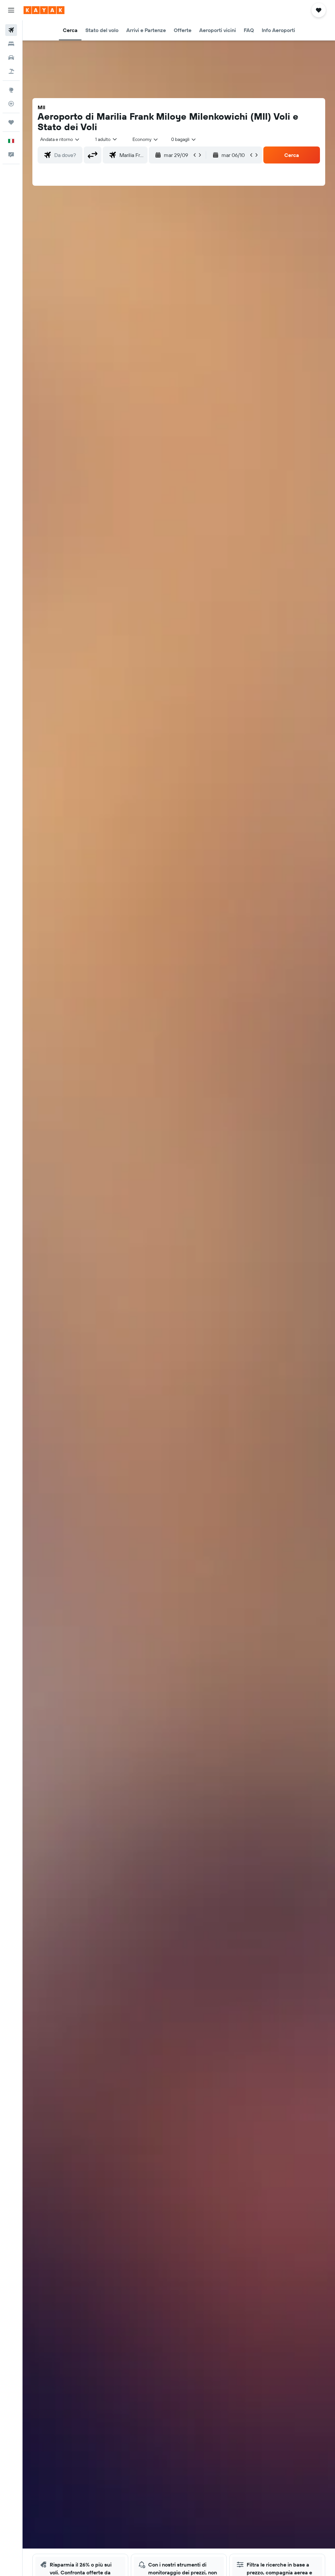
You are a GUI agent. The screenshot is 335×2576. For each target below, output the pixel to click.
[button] (11, 10)
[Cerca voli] (11, 30)
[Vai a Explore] (11, 90)
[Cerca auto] (11, 58)
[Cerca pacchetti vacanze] (11, 71)
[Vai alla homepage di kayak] (44, 10)
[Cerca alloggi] (11, 44)
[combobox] (146, 139)
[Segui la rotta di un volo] (11, 104)
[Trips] (11, 122)
